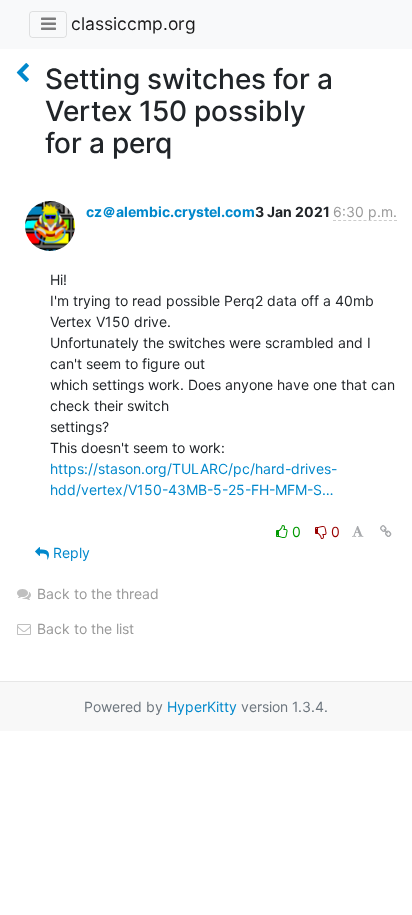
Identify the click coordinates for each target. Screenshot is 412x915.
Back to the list (83, 628)
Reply (69, 552)
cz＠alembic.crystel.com (170, 211)
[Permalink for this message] (386, 531)
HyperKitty (202, 706)
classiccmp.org (133, 23)
